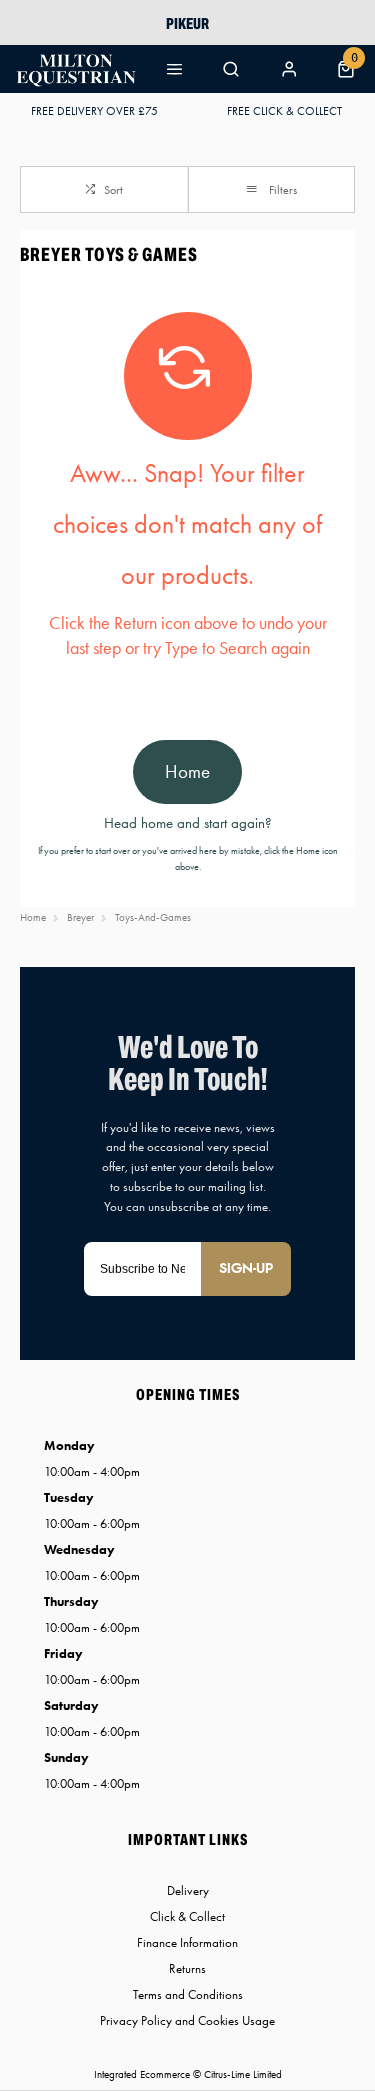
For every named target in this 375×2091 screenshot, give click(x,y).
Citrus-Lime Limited (243, 2074)
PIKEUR (187, 23)
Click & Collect (187, 1916)
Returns (187, 1968)
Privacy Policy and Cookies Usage (187, 2020)
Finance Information (187, 1942)
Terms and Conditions (188, 1994)
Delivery (188, 1890)
